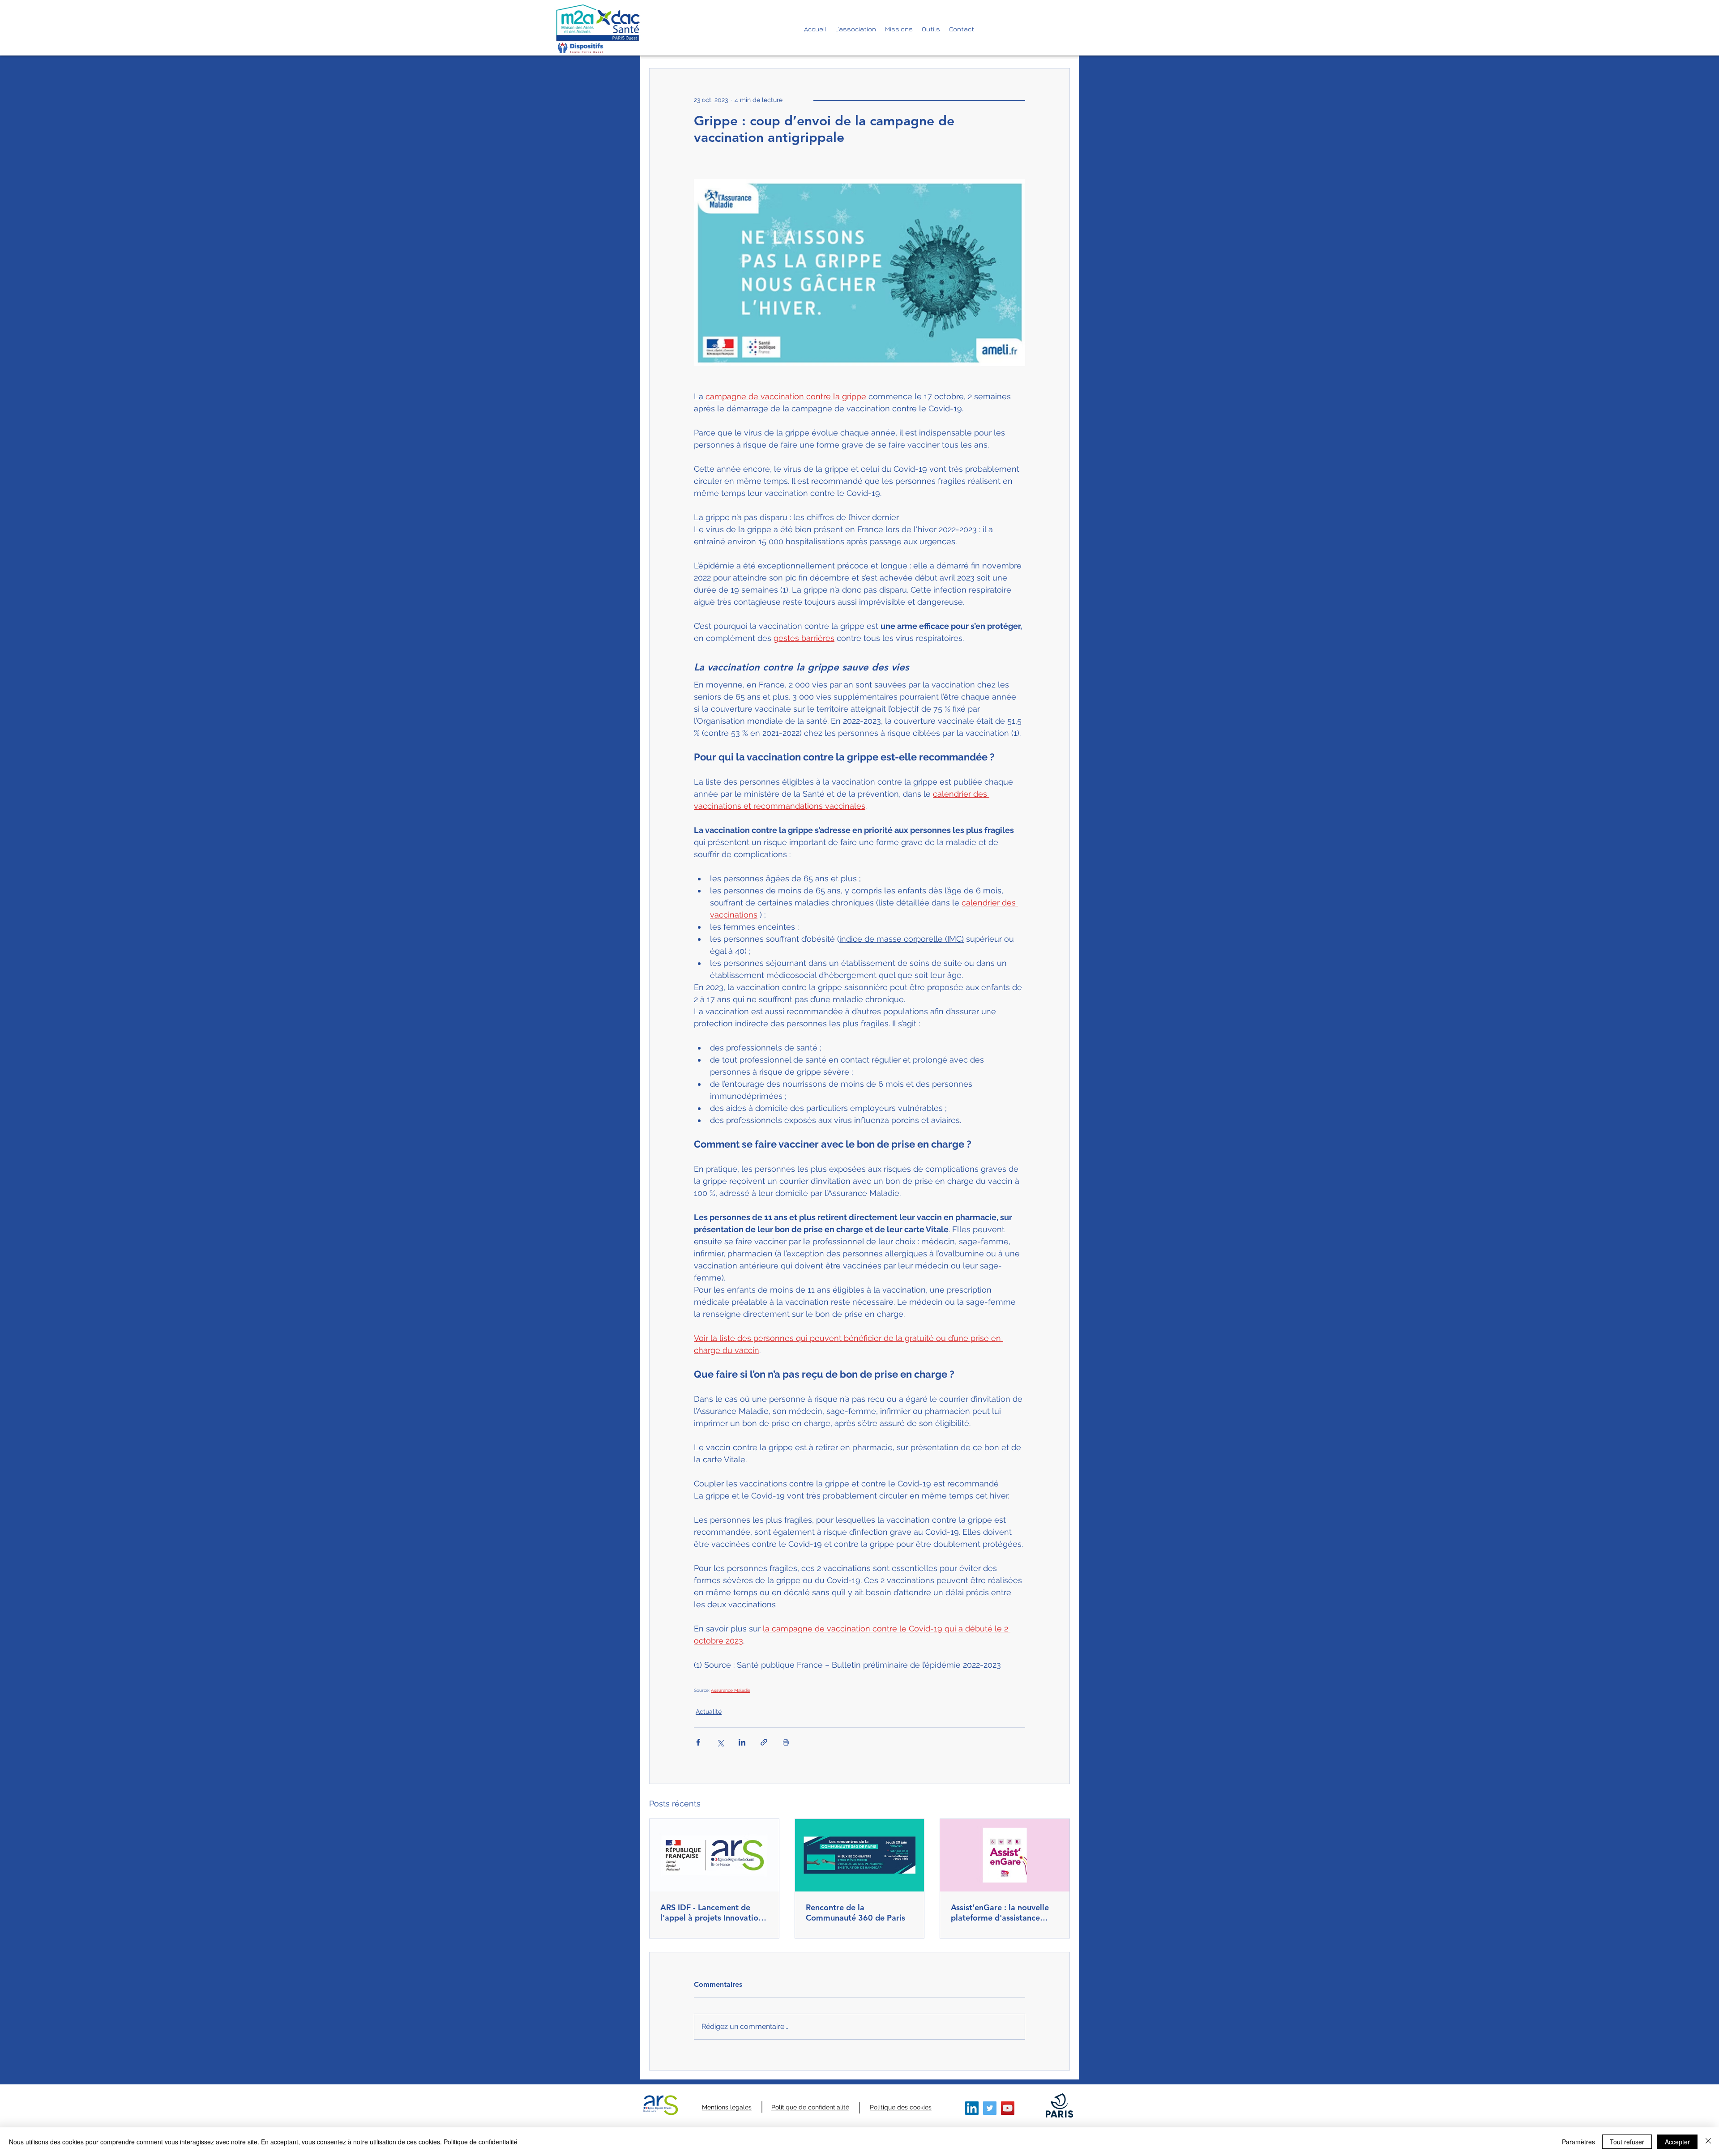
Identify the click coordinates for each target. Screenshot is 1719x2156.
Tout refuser (1627, 2142)
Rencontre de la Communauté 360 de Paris (855, 1913)
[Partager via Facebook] (698, 1742)
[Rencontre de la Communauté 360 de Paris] (860, 1855)
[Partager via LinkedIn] (742, 1742)
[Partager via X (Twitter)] (720, 1742)
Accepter (1677, 2142)
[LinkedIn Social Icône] (972, 2108)
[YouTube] (1008, 2108)
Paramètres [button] (1578, 2142)
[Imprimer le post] (786, 1742)
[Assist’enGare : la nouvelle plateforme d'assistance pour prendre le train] (1005, 1855)
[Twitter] (990, 2108)
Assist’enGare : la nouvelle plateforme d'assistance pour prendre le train (1000, 1913)
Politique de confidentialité (481, 2142)
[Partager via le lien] (764, 1742)
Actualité (709, 1712)
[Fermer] (1708, 2142)
